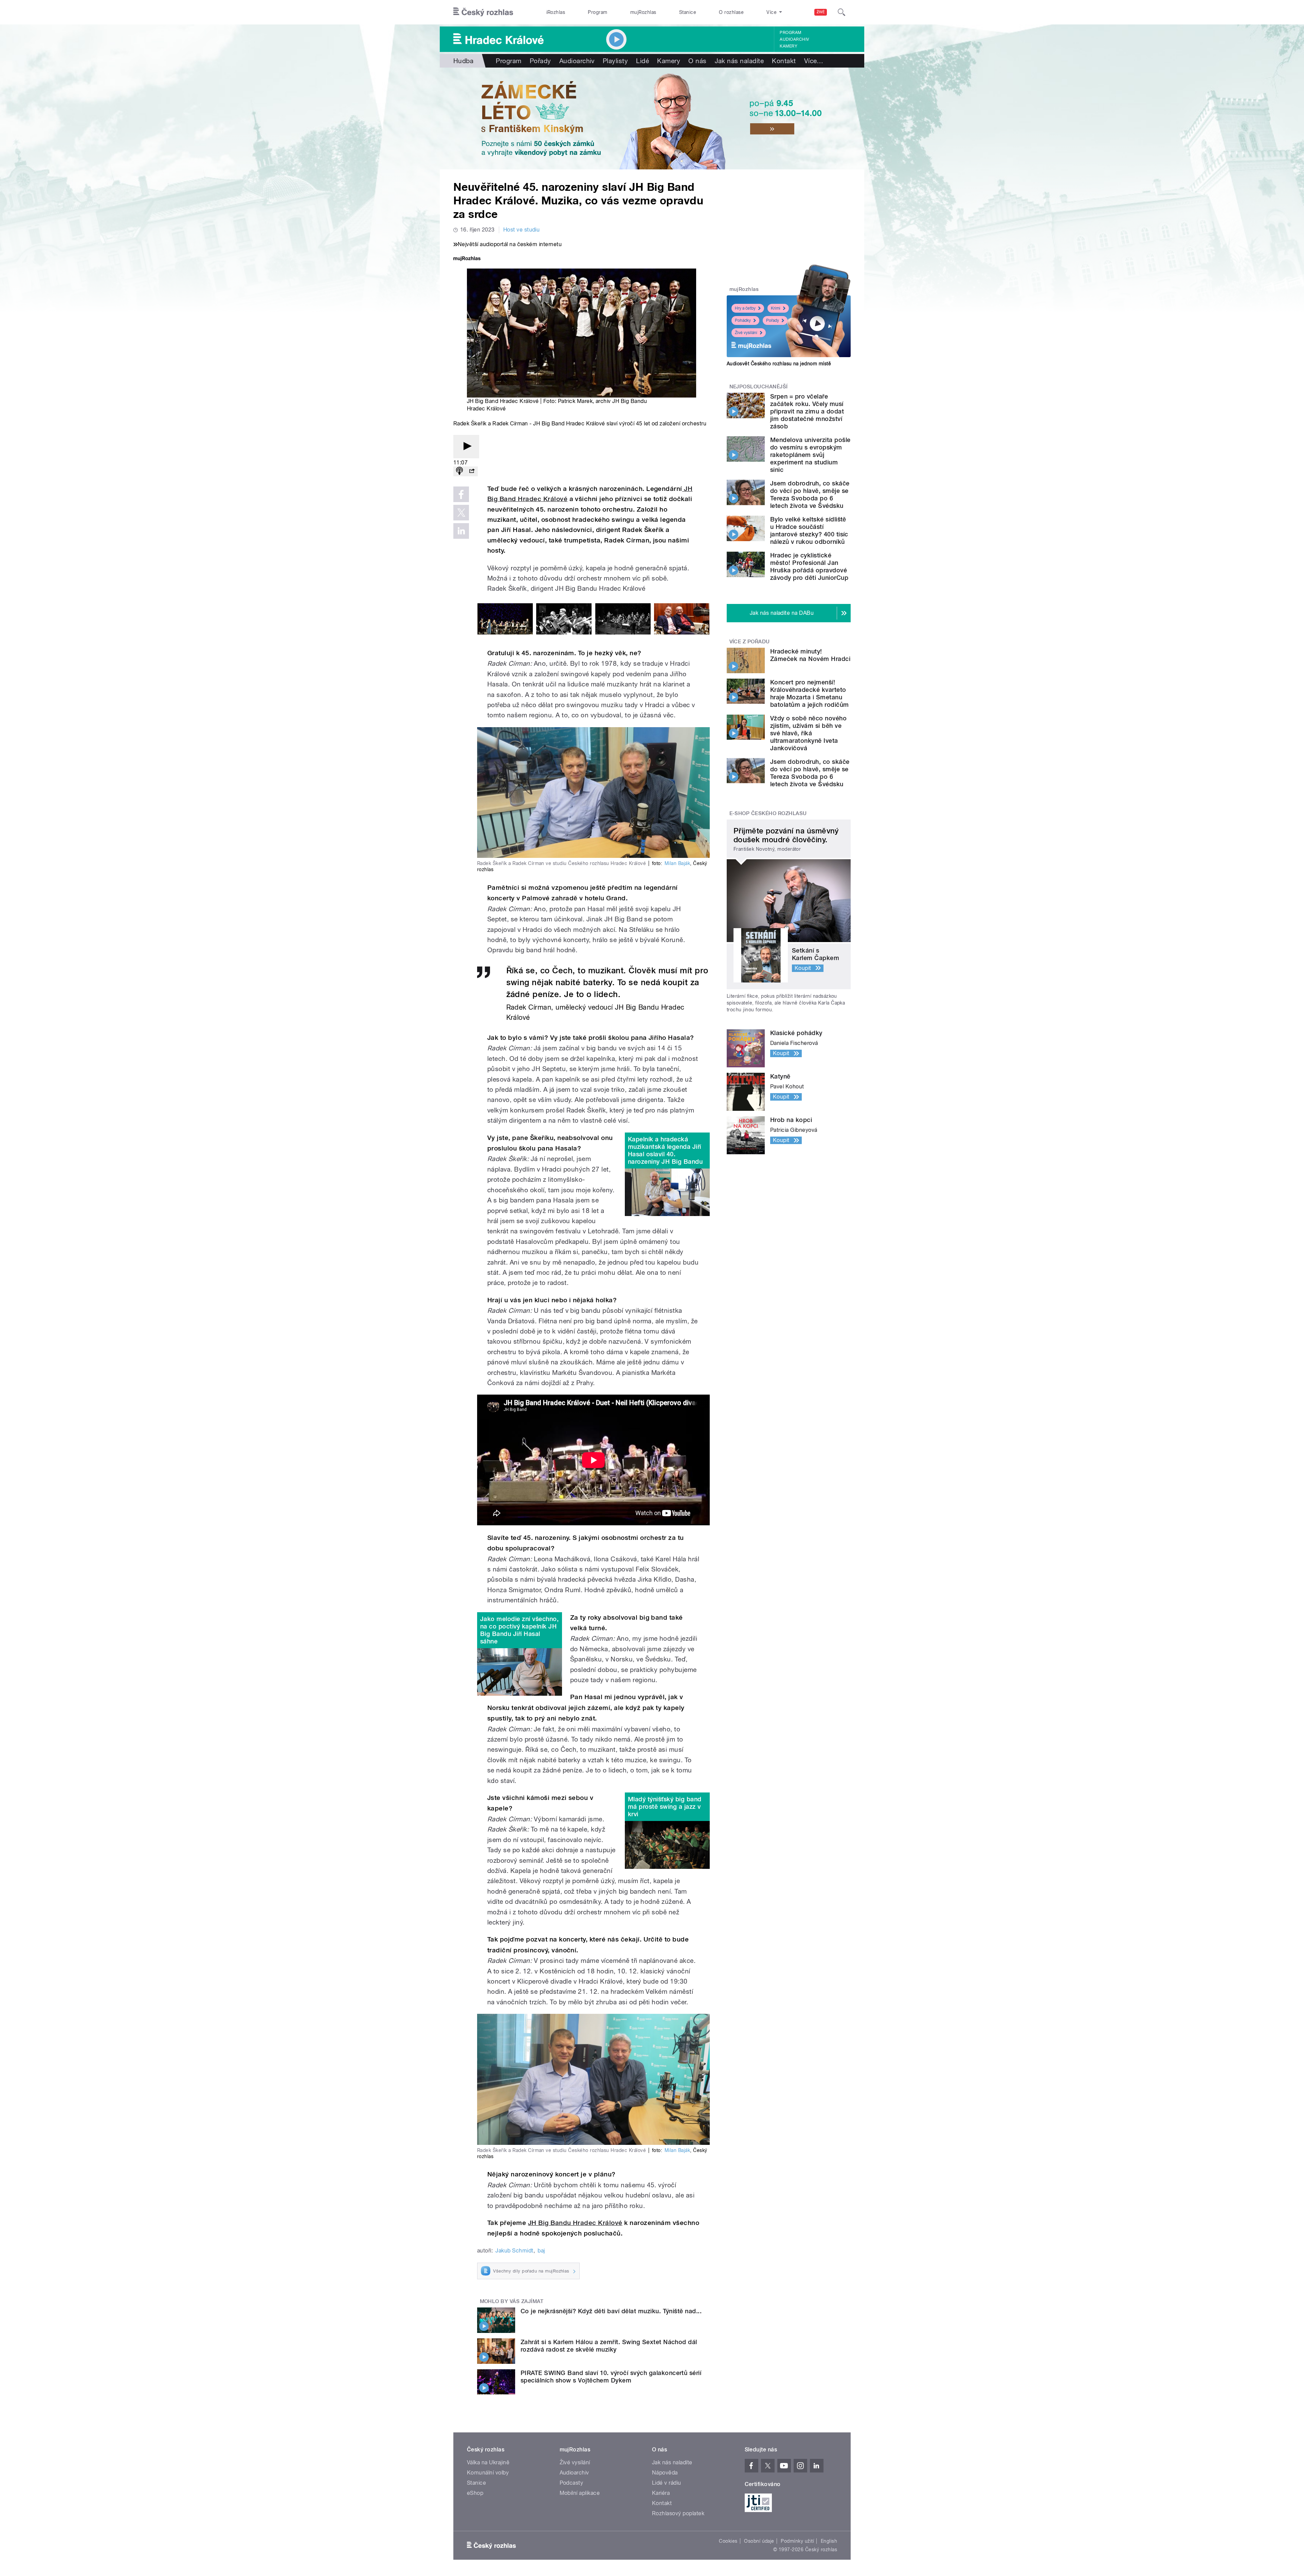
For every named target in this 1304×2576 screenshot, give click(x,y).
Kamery (789, 46)
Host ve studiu (522, 230)
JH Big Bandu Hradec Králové (575, 2223)
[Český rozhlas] (483, 12)
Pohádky (743, 320)
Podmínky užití (797, 2541)
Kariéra (661, 2493)
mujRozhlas (643, 12)
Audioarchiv (794, 39)
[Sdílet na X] (461, 513)
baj (541, 2251)
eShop (475, 2493)
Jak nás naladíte (739, 61)
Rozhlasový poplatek (678, 2513)
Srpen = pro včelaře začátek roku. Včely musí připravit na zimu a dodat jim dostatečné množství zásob (807, 411)
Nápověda (665, 2473)
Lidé (642, 61)
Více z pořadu (750, 642)
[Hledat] (841, 12)
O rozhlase (731, 12)
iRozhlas (556, 12)
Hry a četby (745, 308)
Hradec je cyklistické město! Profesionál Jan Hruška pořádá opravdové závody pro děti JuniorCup (809, 566)
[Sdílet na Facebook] (461, 494)
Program (597, 12)
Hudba (463, 61)
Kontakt (784, 61)
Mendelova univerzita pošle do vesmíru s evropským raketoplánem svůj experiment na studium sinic (810, 455)
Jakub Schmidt (514, 2251)
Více (814, 61)
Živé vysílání (746, 333)
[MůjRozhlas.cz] (467, 259)
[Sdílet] (472, 471)
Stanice (688, 12)
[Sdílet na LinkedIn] (461, 531)
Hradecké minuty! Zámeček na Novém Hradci (810, 655)
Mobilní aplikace (580, 2493)
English (829, 2541)
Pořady (540, 61)
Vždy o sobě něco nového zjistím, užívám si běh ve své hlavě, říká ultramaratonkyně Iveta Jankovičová (808, 733)
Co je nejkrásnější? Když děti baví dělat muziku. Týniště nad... (611, 2311)
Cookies (728, 2541)
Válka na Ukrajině (488, 2462)
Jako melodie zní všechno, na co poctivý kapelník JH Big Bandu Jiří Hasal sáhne (519, 1630)
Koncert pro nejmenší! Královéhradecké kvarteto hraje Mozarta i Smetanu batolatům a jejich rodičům (809, 693)
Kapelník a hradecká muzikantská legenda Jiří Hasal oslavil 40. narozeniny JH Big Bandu (665, 1150)
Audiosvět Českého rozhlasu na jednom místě (779, 364)
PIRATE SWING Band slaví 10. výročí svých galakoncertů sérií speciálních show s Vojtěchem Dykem (611, 2377)
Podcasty (572, 2483)
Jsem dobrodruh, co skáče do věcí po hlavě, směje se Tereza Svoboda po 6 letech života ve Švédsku (810, 494)
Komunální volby (488, 2473)
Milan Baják (677, 863)
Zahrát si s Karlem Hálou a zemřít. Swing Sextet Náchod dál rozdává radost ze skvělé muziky (609, 2346)
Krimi (776, 308)
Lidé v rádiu (667, 2483)
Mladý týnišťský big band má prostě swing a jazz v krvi (665, 1807)
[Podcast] (459, 471)
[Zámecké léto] (652, 118)
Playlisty (615, 61)
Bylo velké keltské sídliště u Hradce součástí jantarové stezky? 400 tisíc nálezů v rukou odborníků (809, 530)
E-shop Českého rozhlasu (768, 813)
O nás (697, 61)
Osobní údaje (759, 2541)
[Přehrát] (466, 447)
